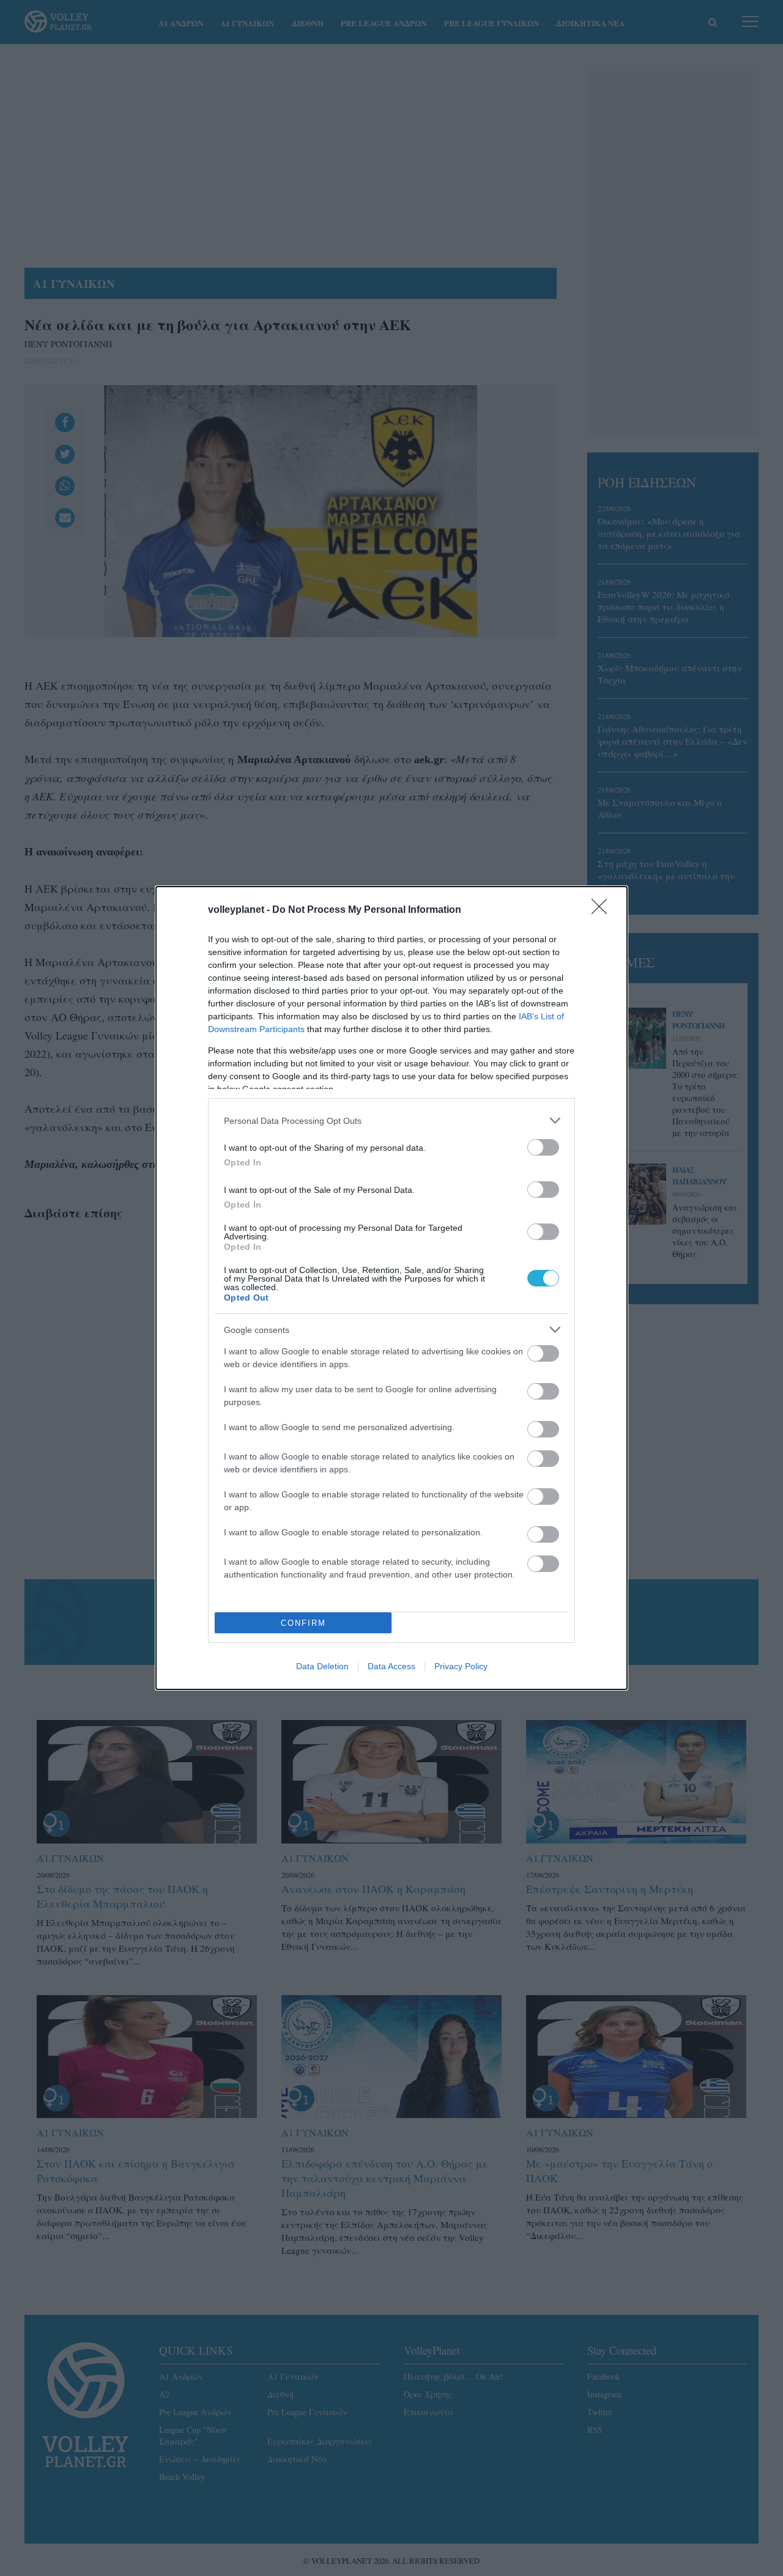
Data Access (391, 1666)
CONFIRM (303, 1623)
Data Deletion (322, 1666)
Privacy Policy (461, 1666)
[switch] (543, 1147)
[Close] (603, 910)
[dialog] (391, 1288)
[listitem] (391, 1120)
